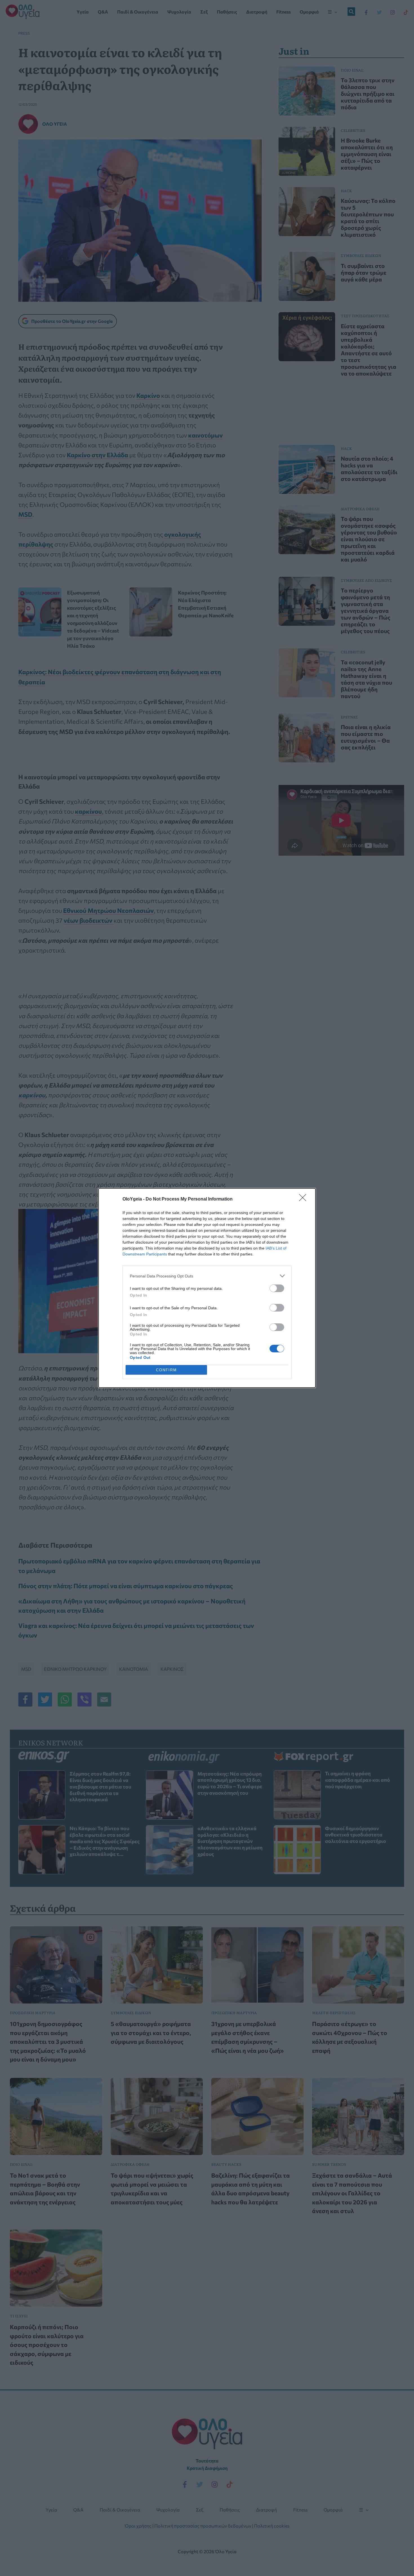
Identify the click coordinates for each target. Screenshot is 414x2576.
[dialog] (207, 1288)
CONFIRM (166, 1370)
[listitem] (207, 1276)
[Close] (304, 1199)
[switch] (277, 1288)
